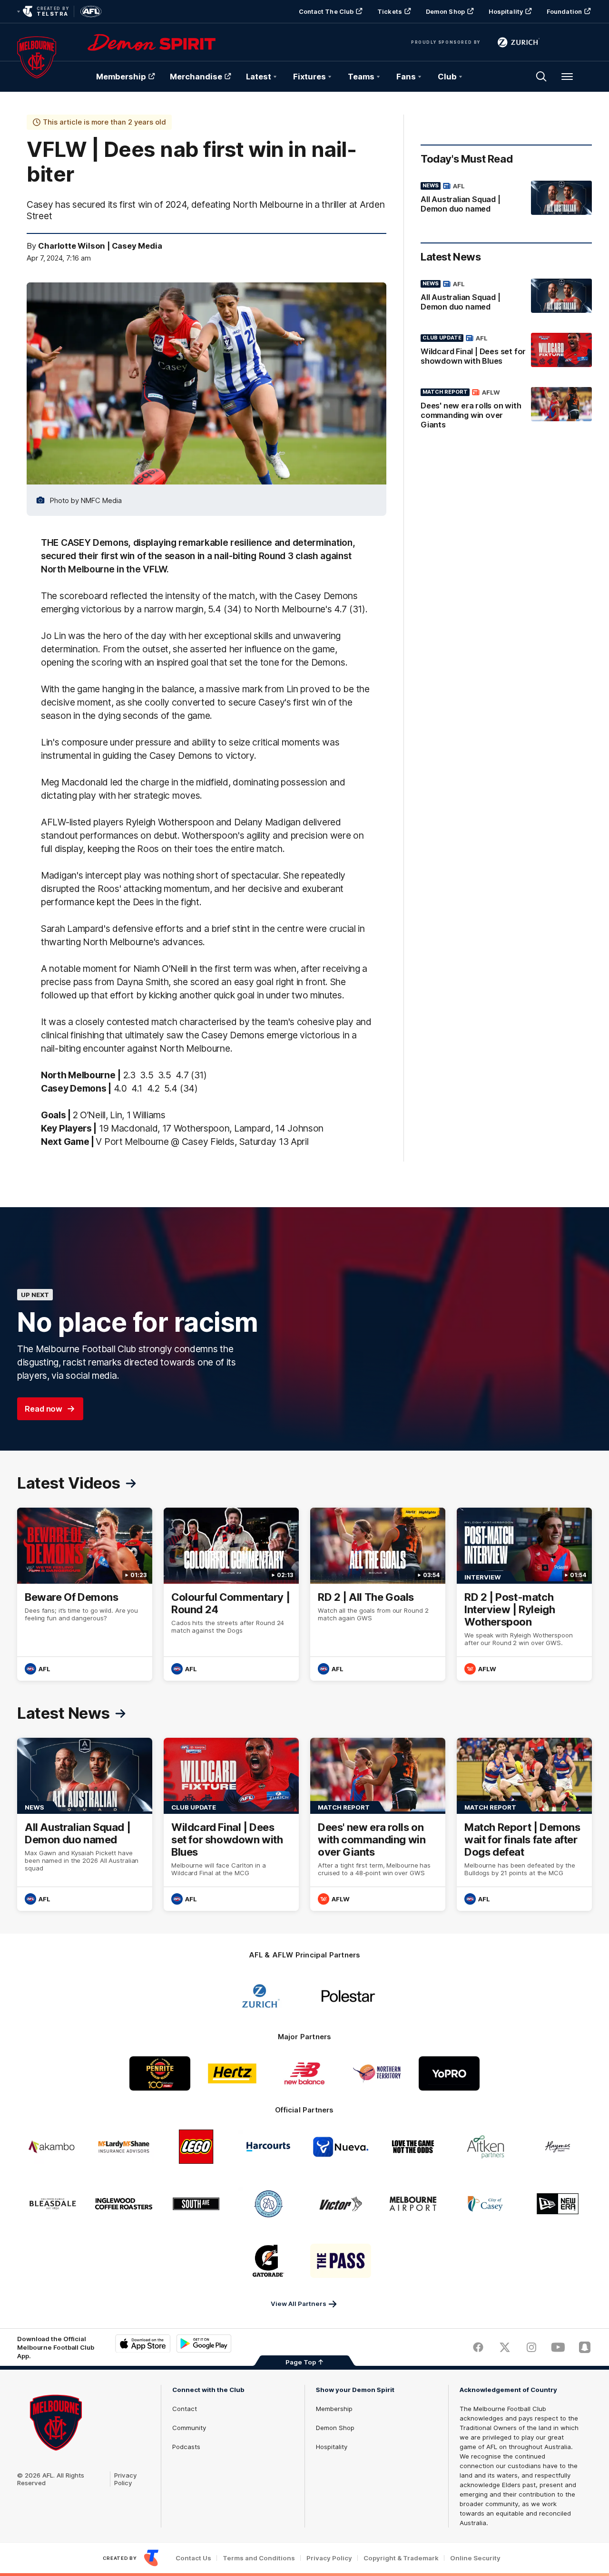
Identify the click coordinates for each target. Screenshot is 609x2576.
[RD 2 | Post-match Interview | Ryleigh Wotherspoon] (524, 1594)
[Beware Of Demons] (85, 1594)
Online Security (475, 2558)
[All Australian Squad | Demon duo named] (506, 199)
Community (189, 2428)
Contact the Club (326, 11)
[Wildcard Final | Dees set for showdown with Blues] (506, 351)
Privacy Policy (126, 2479)
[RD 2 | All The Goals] (378, 1594)
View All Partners (299, 2304)
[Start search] (541, 77)
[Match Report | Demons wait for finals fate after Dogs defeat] (524, 1824)
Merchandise (196, 77)
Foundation (564, 11)
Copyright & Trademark (401, 2558)
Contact (185, 2409)
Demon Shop (445, 11)
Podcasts (186, 2447)
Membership (121, 77)
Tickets (390, 11)
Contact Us (193, 2558)
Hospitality (506, 11)
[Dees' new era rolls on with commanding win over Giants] (506, 410)
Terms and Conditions (259, 2558)
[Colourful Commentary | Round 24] (231, 1594)
